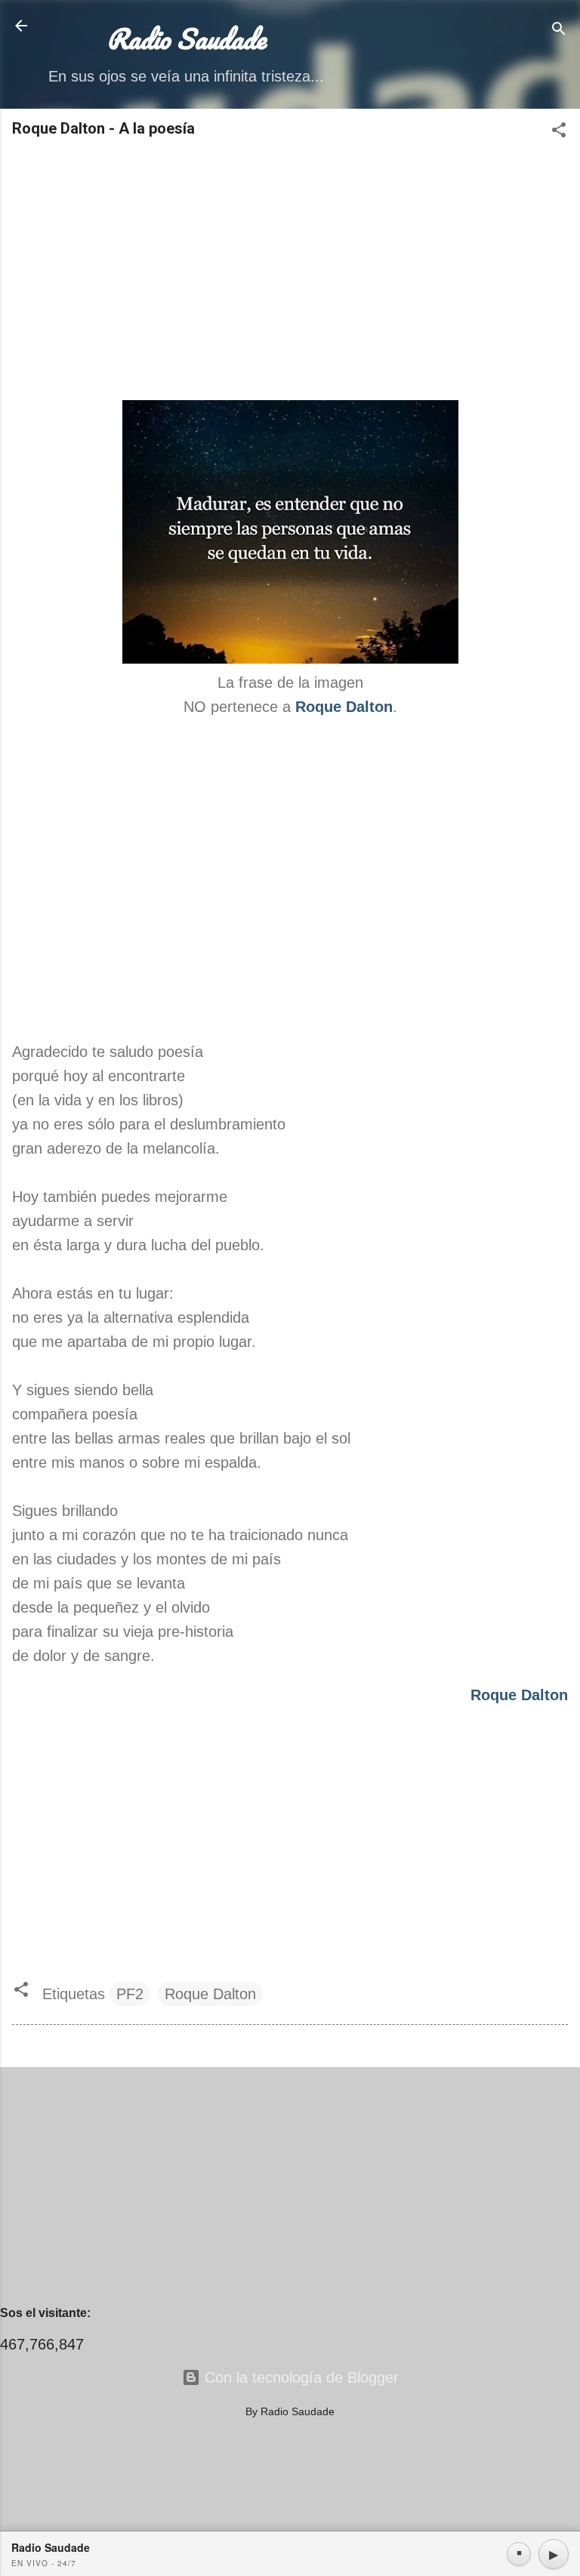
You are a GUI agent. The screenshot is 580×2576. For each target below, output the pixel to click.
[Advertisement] (290, 270)
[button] (559, 132)
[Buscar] (559, 31)
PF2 (130, 1994)
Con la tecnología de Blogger (299, 2377)
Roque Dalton (210, 1994)
